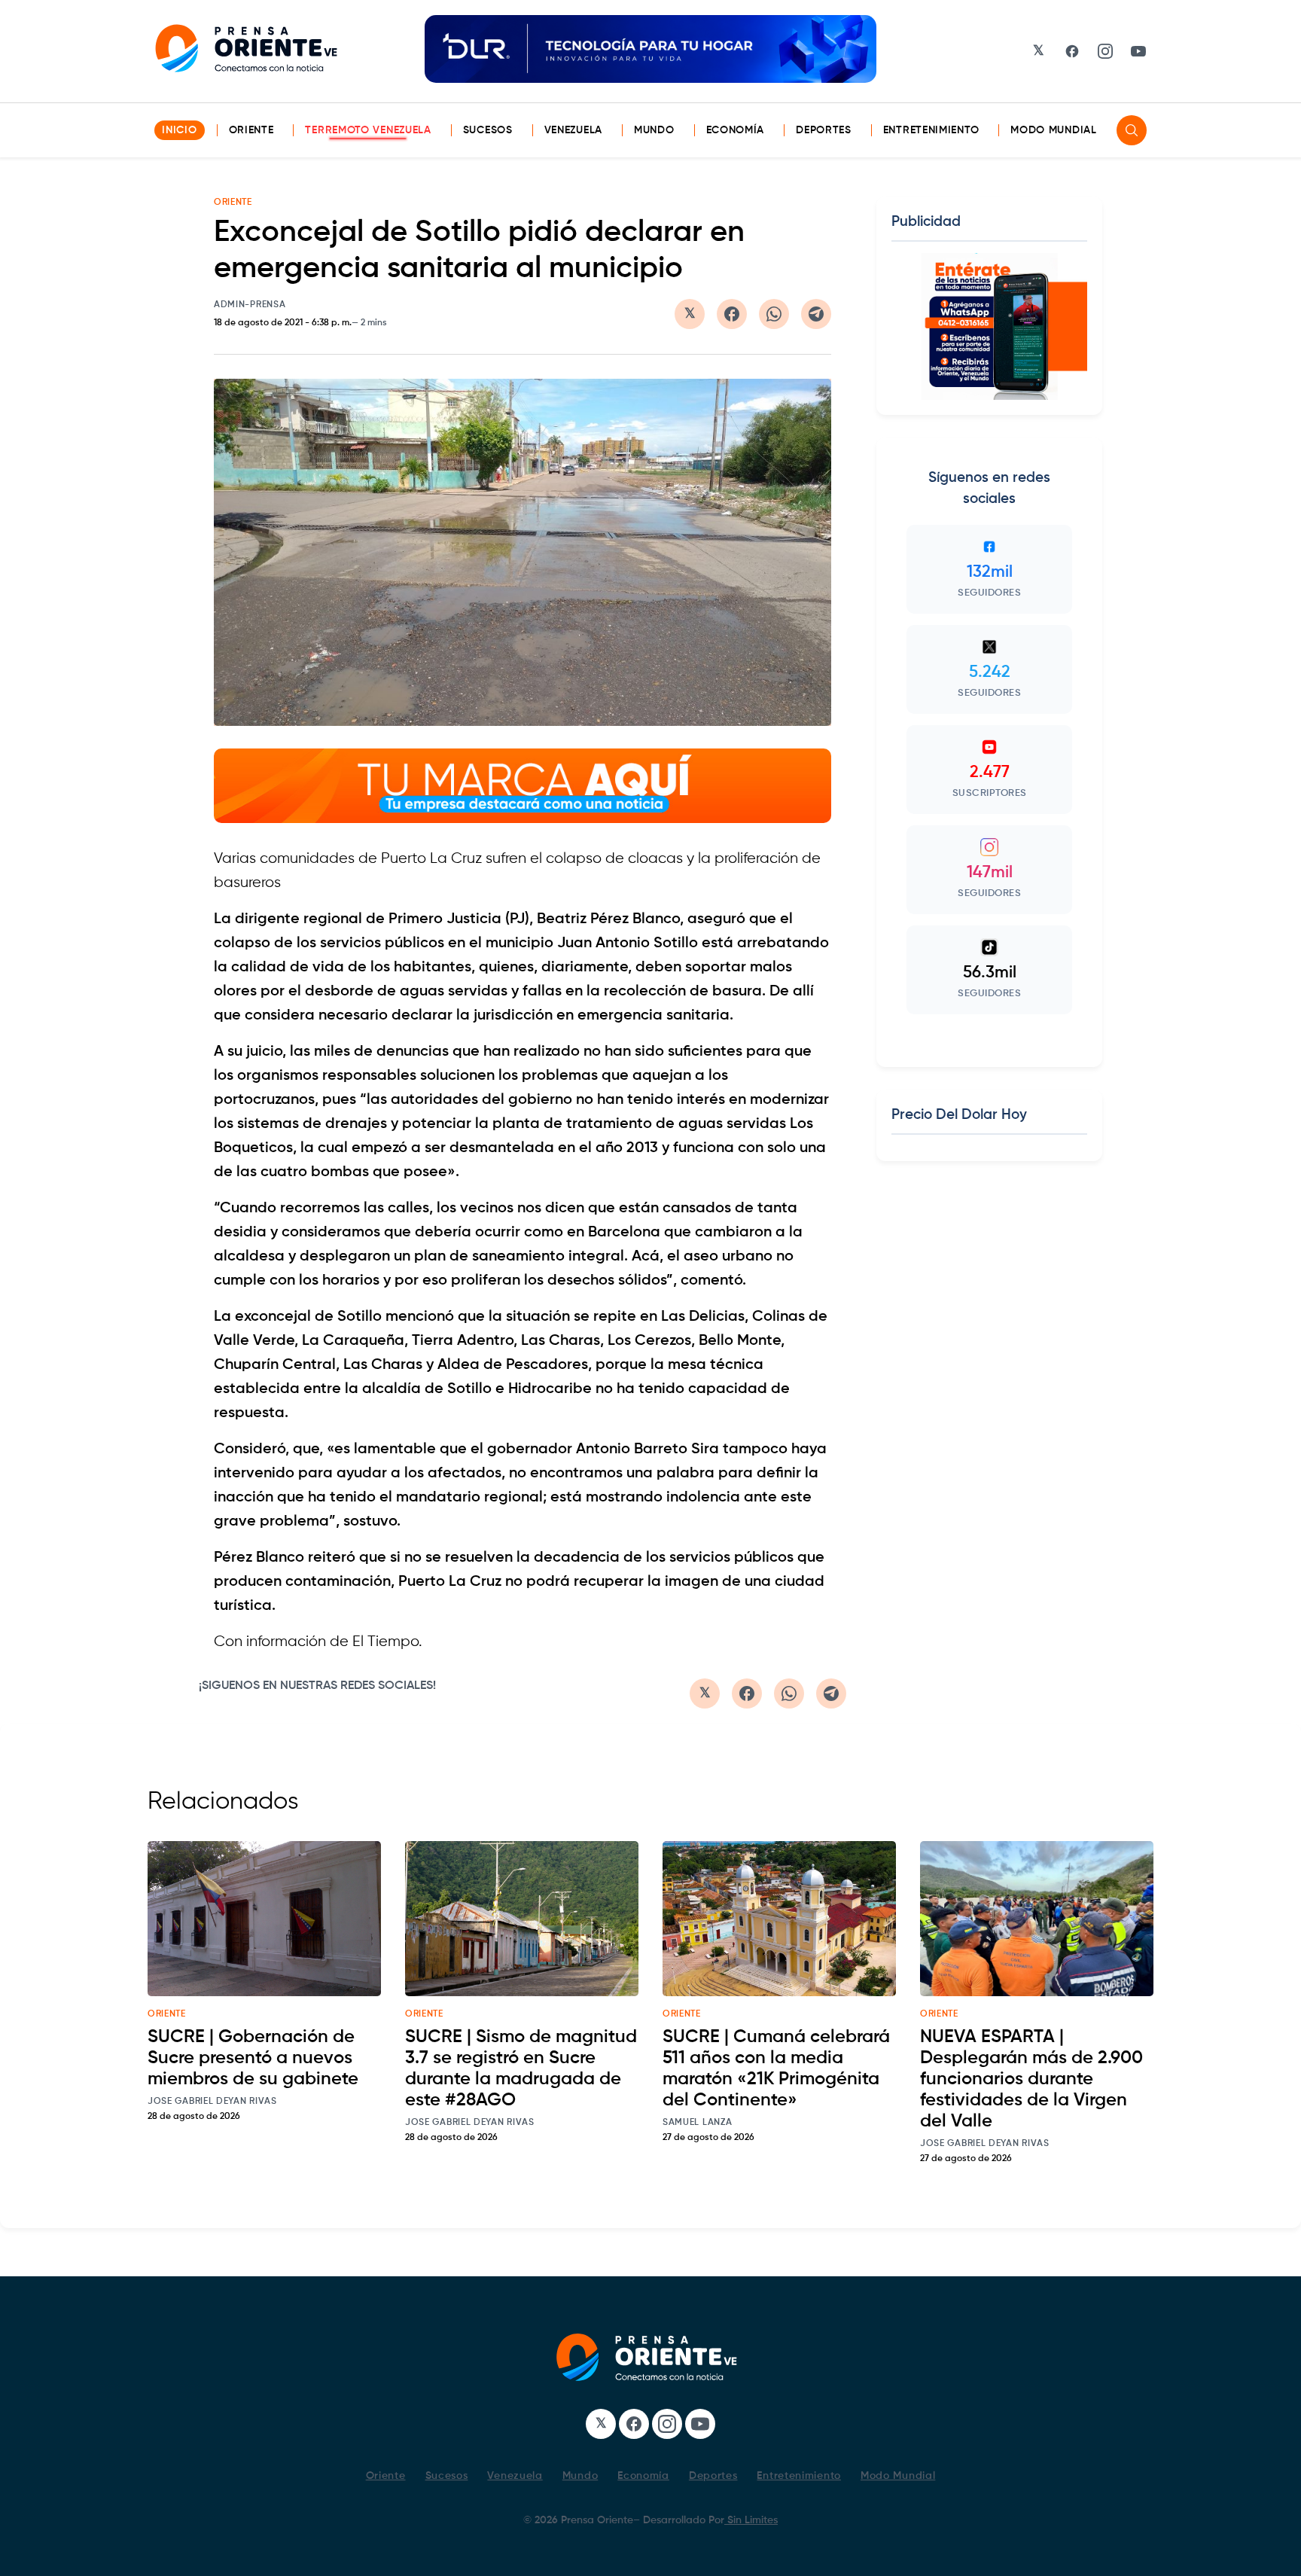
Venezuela (573, 130)
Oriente (251, 130)
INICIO (179, 130)
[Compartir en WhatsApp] (774, 314)
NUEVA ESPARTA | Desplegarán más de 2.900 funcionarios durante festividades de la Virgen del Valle (1031, 2079)
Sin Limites (751, 2520)
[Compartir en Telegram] (816, 314)
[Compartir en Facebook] (732, 314)
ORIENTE (233, 203)
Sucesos (488, 130)
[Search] (1132, 130)
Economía (736, 130)
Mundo (654, 130)
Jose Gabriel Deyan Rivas (212, 2102)
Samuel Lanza (697, 2123)
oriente (167, 2014)
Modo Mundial (1053, 130)
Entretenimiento (931, 130)
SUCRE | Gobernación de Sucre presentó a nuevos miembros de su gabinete (253, 2058)
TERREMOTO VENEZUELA (368, 130)
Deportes (824, 130)
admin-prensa (250, 305)
